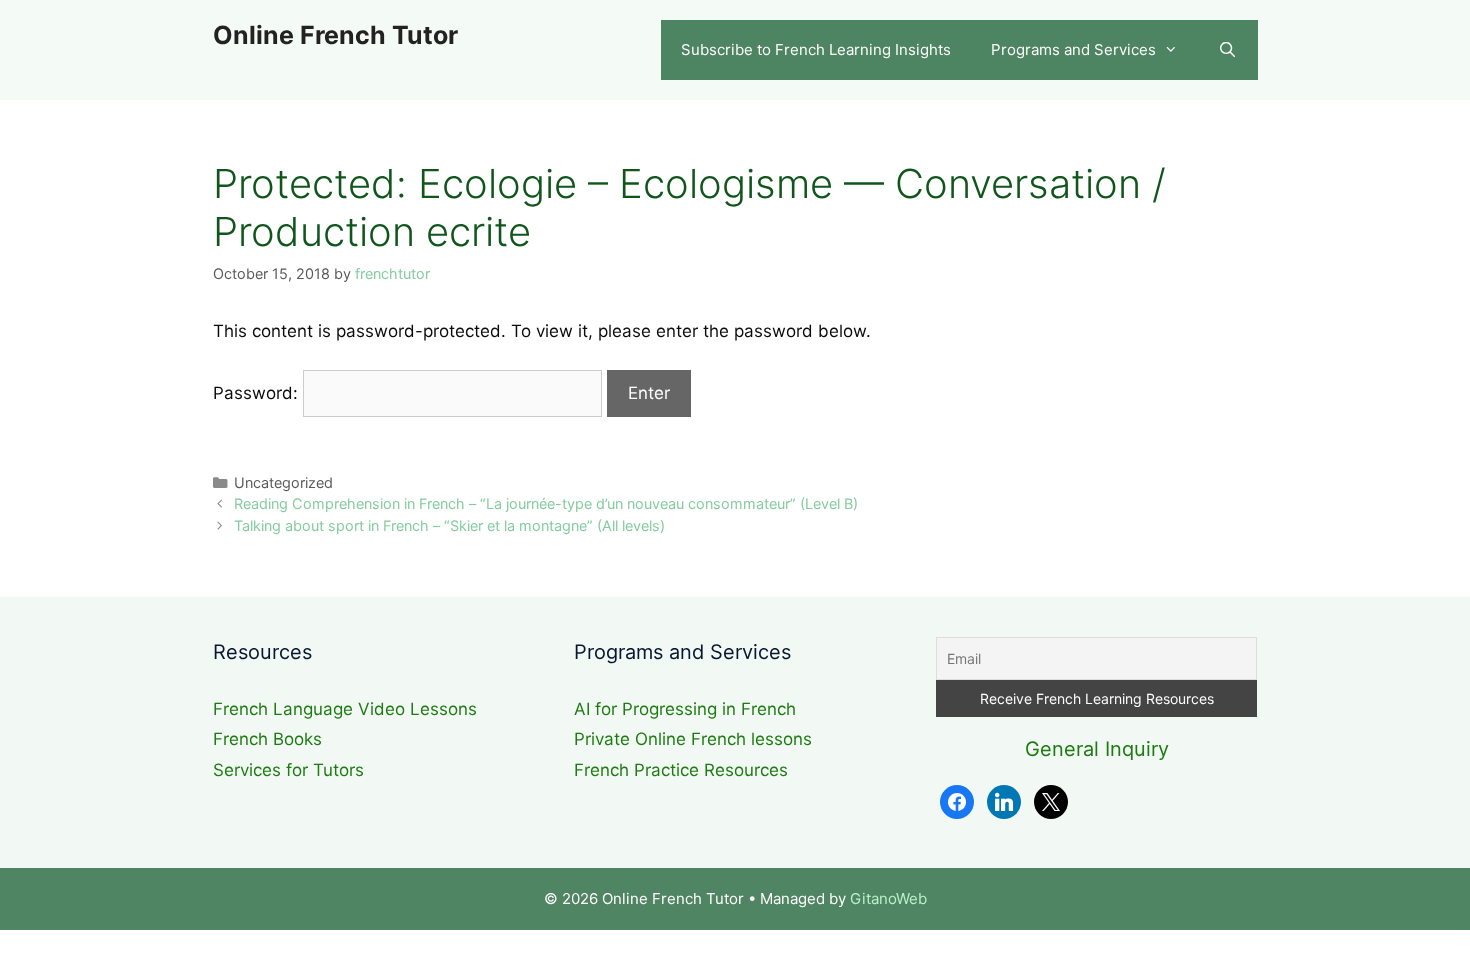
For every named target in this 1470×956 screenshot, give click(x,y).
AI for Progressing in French (685, 709)
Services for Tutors (288, 770)
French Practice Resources (681, 770)
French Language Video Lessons (345, 709)
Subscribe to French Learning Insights (816, 49)
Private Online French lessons (693, 739)
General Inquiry (1097, 749)
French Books (267, 739)
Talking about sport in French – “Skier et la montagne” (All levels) (449, 525)
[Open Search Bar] (1227, 50)
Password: (258, 393)
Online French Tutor (335, 35)
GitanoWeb (888, 898)
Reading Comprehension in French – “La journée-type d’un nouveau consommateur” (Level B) (546, 503)
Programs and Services (1073, 49)
